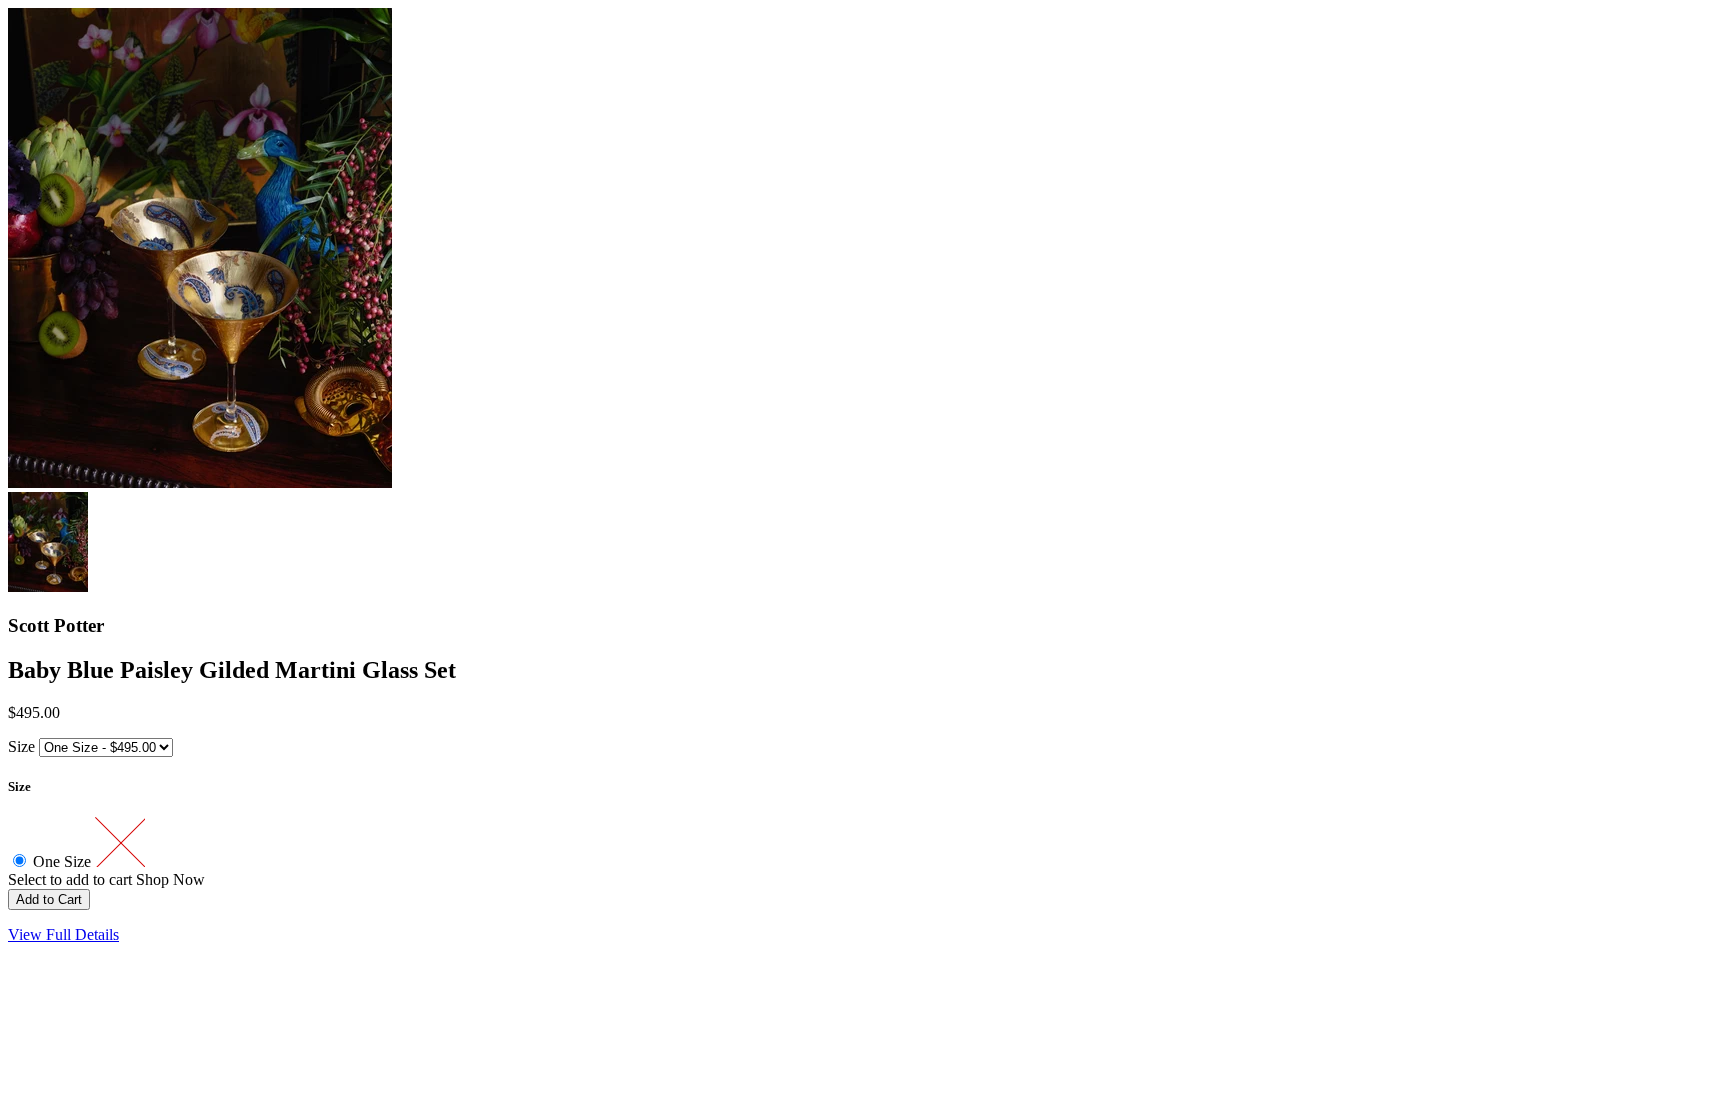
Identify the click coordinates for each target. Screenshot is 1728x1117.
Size (21, 746)
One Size (64, 861)
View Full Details (63, 934)
